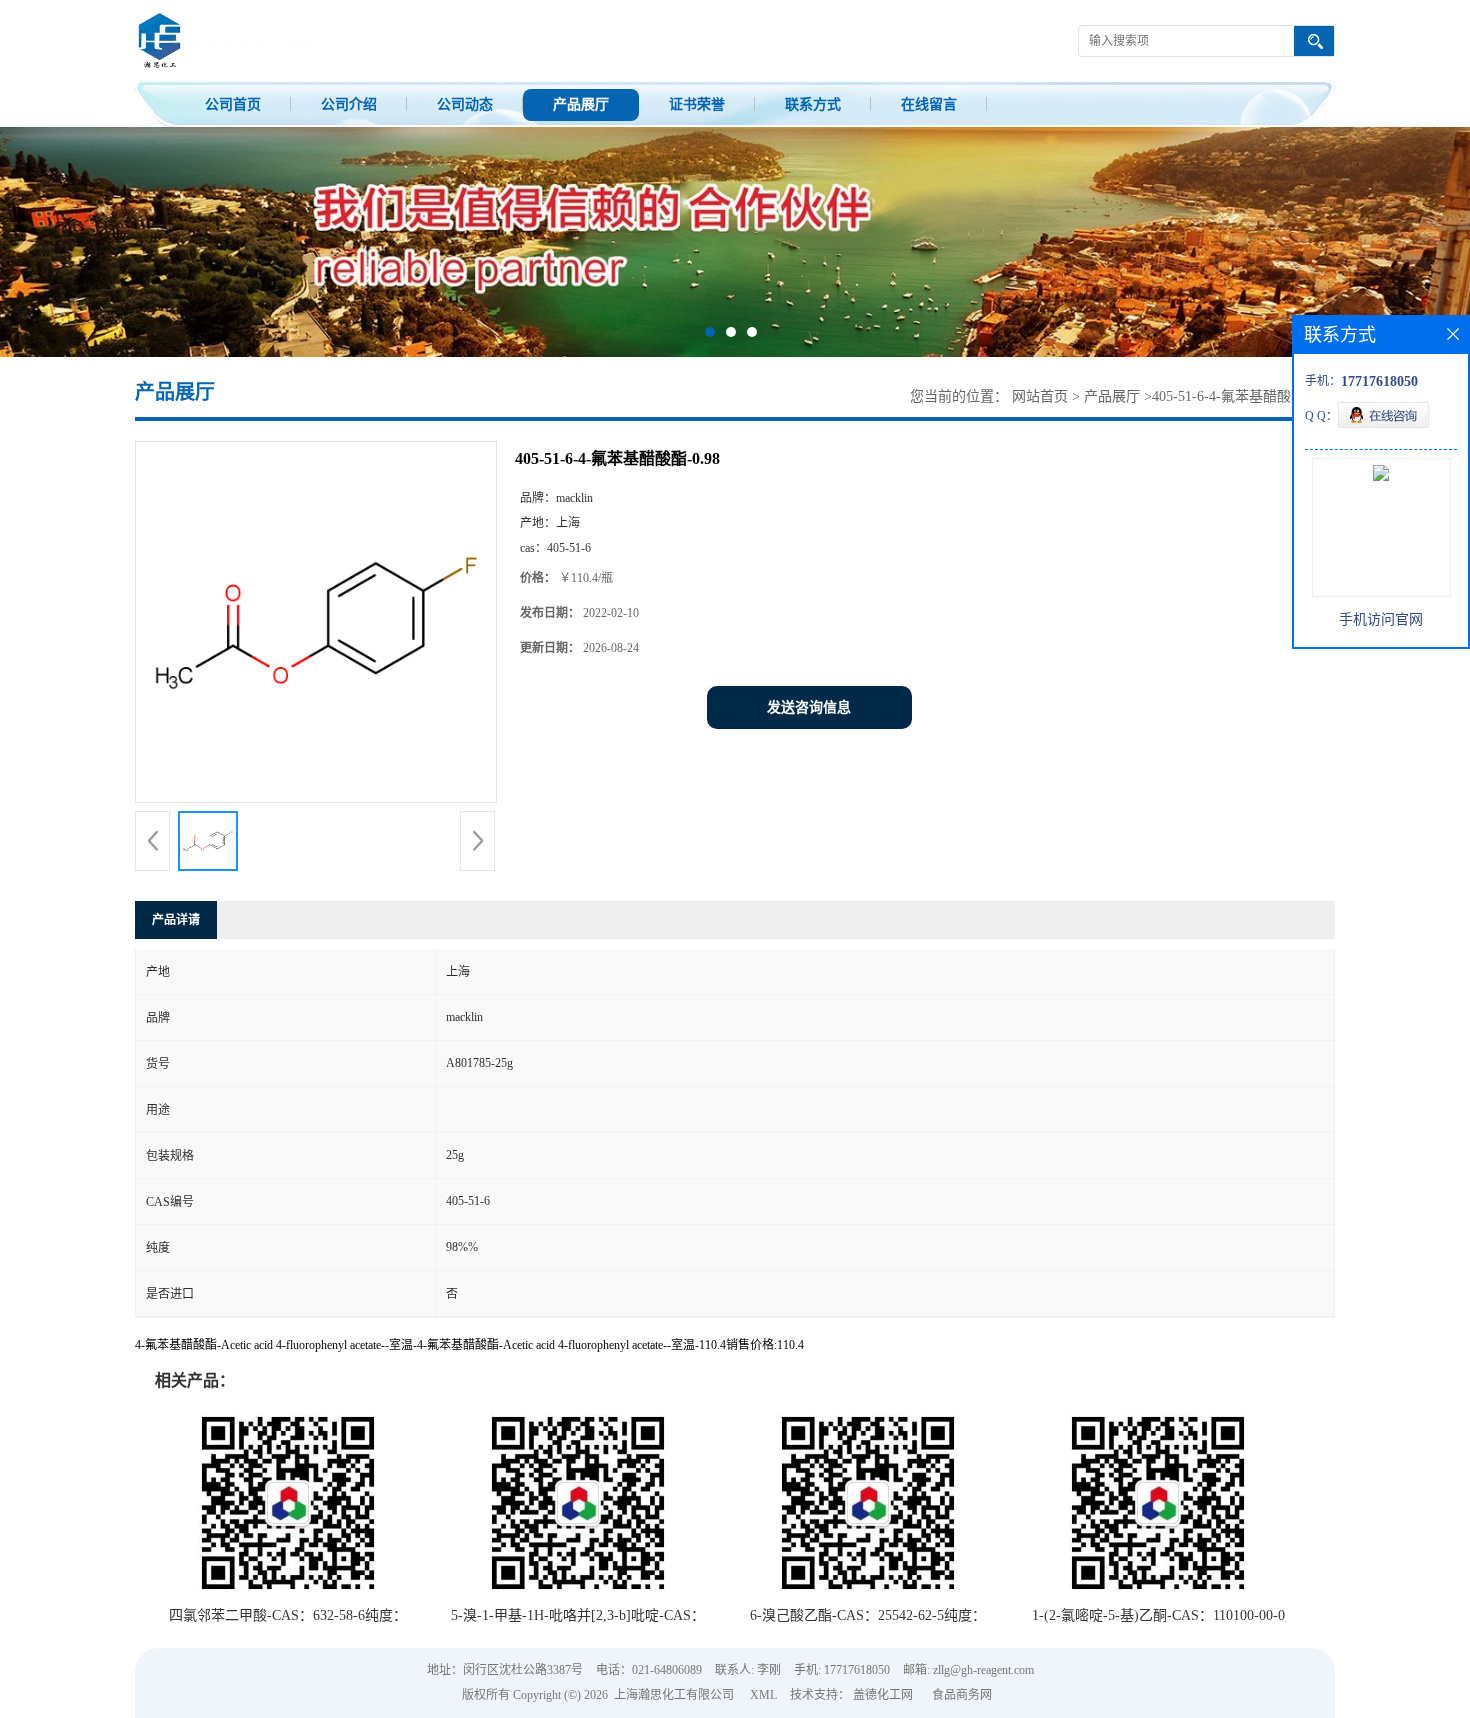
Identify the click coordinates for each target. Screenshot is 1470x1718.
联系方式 (813, 104)
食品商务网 (962, 1695)
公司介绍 (349, 104)
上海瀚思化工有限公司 (674, 1695)
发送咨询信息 (809, 707)
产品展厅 (581, 104)
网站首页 (1040, 396)
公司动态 (465, 104)
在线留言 (929, 104)
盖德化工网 (883, 1695)
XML (763, 1695)
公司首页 (233, 104)
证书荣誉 (697, 104)
